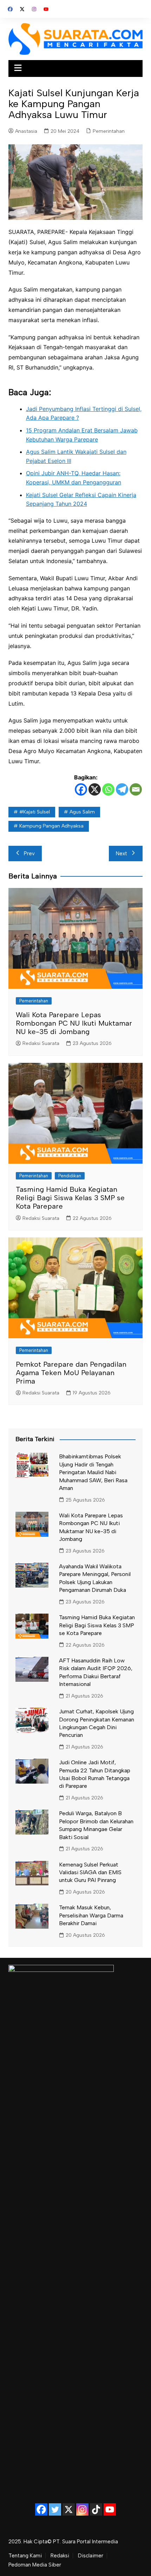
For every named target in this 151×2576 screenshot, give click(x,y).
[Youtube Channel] (110, 2509)
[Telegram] (122, 789)
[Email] (136, 789)
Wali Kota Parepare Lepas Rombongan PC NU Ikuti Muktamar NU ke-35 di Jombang (74, 1023)
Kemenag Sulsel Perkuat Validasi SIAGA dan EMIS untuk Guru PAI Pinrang (90, 1872)
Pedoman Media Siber (35, 2565)
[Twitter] (55, 2509)
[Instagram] (82, 2509)
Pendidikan (70, 1176)
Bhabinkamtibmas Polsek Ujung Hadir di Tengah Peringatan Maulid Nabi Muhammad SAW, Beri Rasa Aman (93, 1472)
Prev (29, 854)
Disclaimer (91, 2556)
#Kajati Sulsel (35, 812)
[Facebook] (81, 789)
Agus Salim (82, 812)
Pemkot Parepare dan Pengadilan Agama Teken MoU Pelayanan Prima (71, 1373)
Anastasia (26, 131)
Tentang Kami (25, 2556)
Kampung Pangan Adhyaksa (51, 826)
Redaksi (60, 2556)
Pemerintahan (109, 131)
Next (122, 854)
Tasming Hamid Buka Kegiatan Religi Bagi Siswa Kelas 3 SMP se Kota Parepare (70, 1198)
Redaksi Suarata (41, 1043)
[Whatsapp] (108, 789)
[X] (95, 789)
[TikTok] (96, 2509)
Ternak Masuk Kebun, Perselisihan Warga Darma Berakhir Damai (91, 1915)
